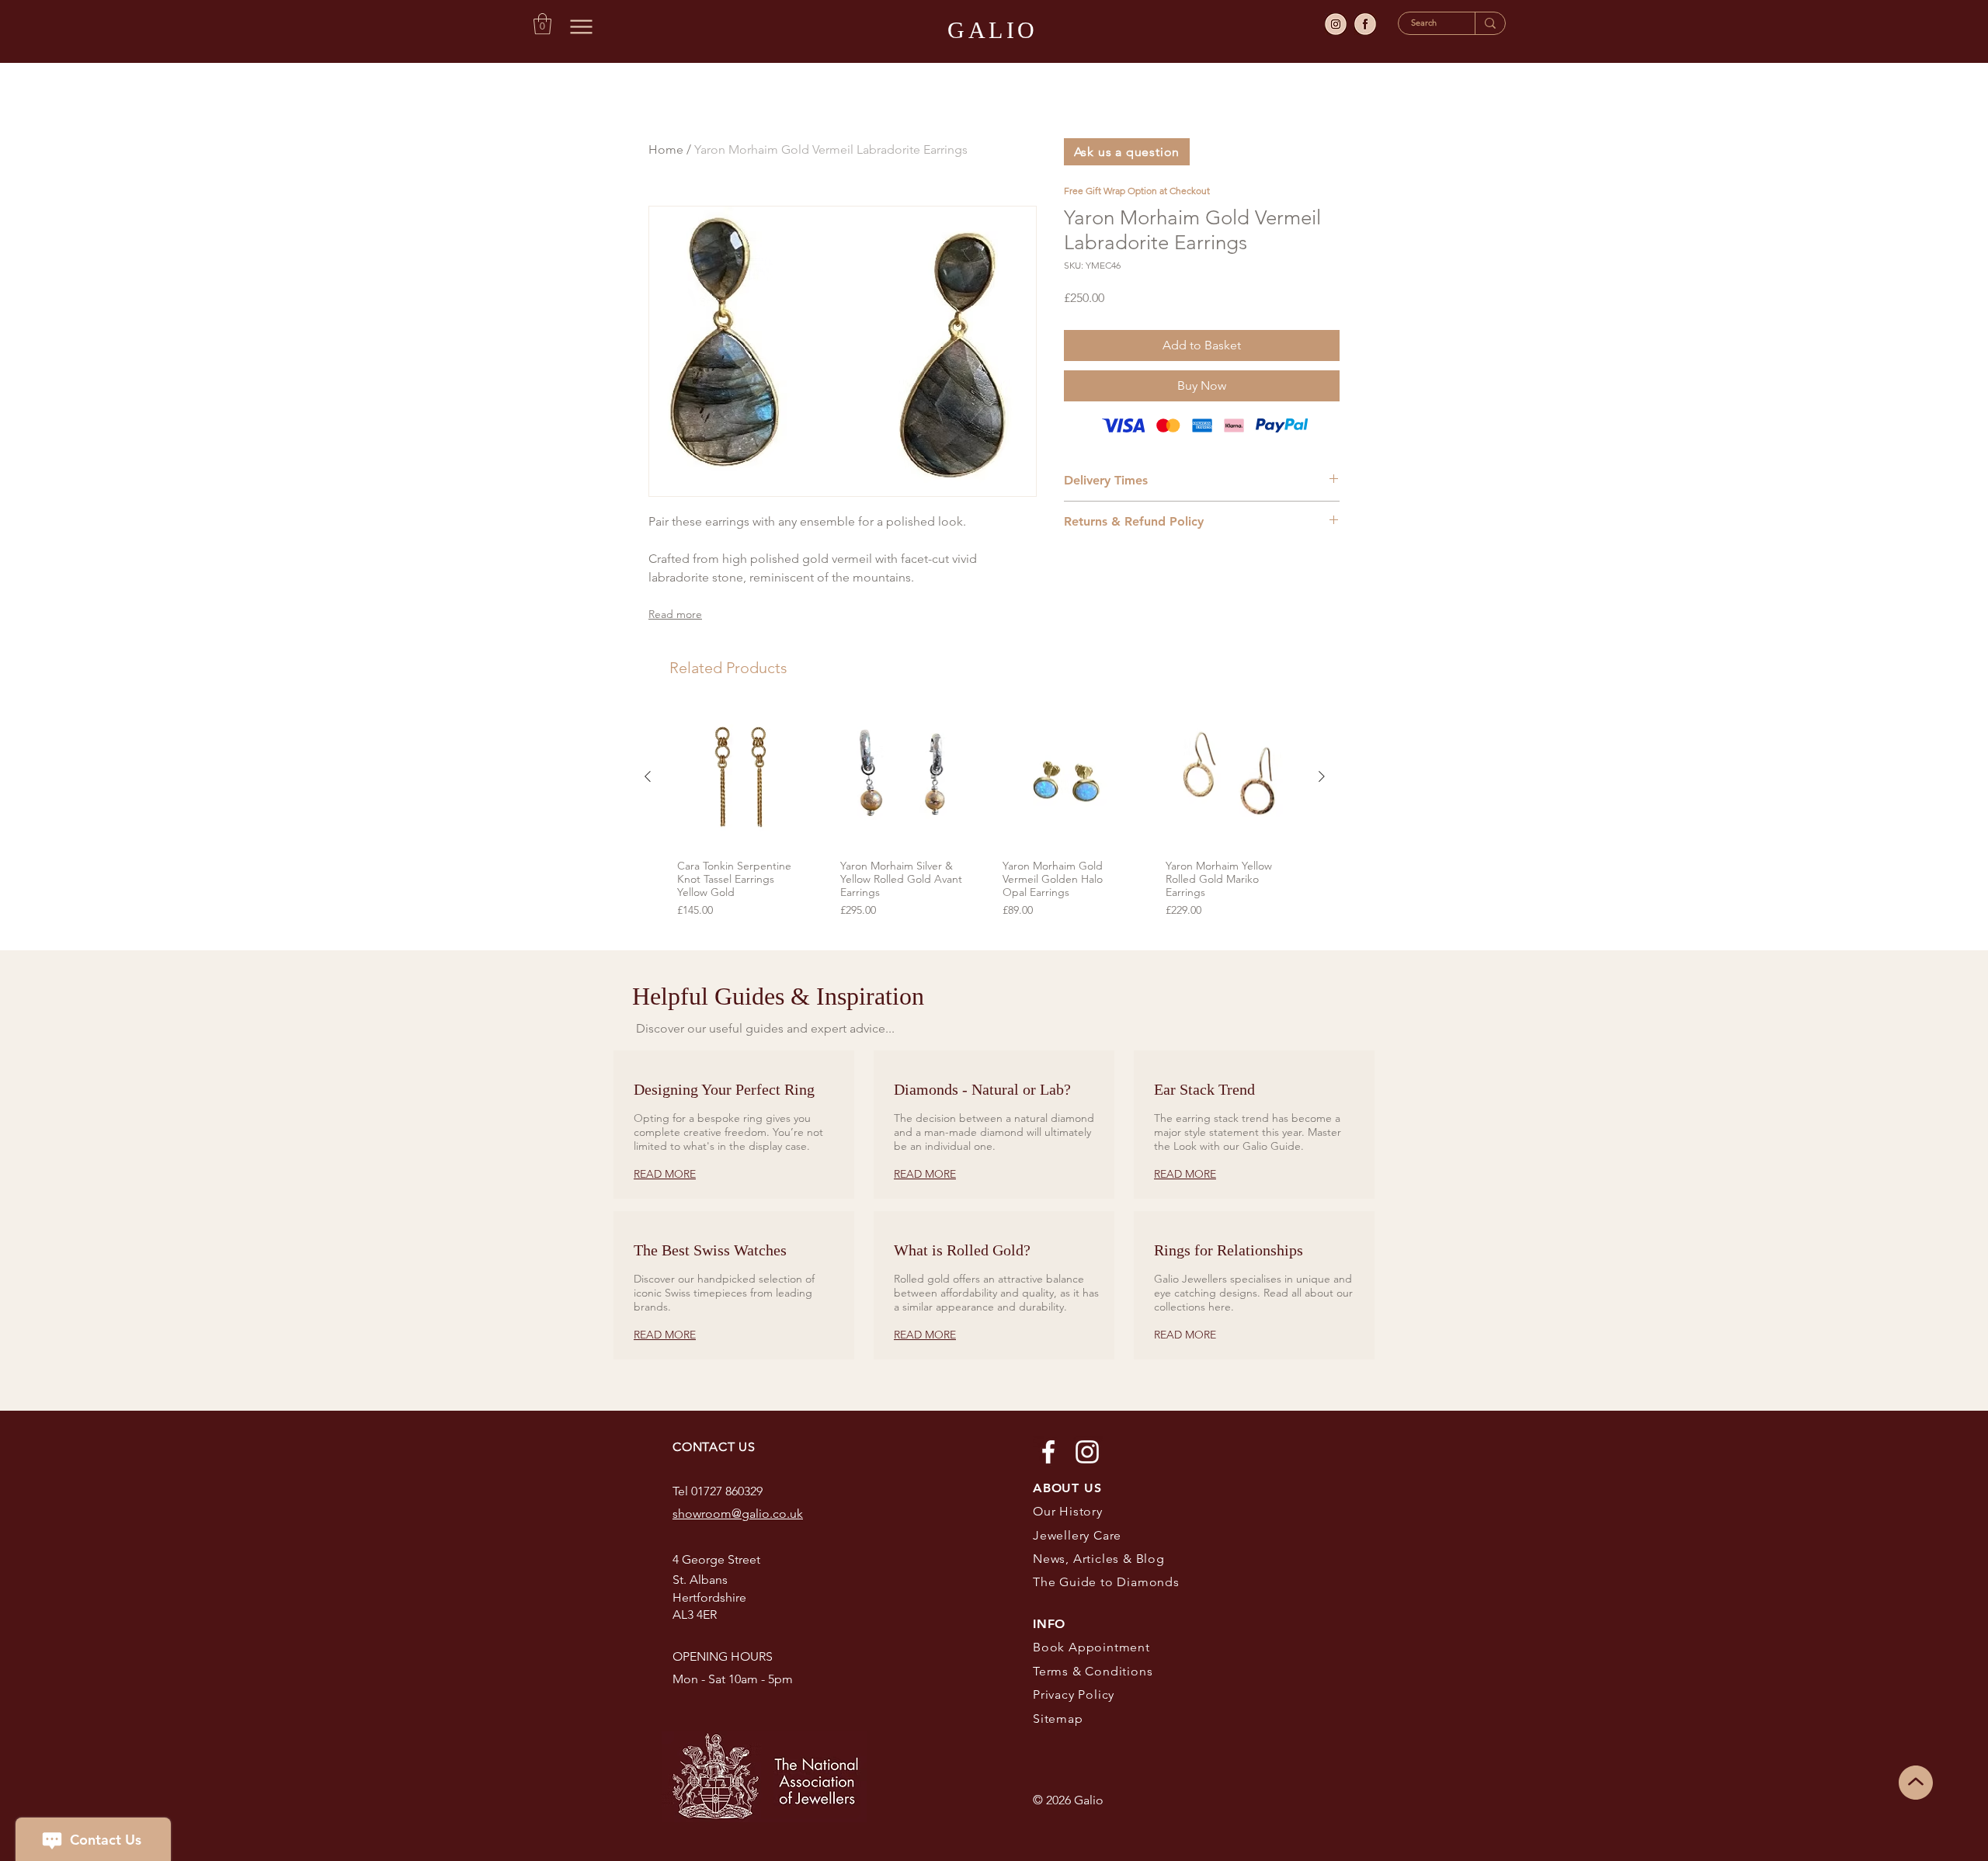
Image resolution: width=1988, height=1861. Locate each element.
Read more (675, 614)
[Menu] (581, 26)
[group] (985, 816)
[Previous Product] (648, 776)
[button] (542, 24)
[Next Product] (1322, 776)
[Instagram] (1087, 1452)
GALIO (993, 30)
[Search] (1490, 23)
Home (666, 149)
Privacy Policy (1074, 1694)
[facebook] (1365, 24)
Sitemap (1058, 1719)
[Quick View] (741, 777)
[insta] (1336, 24)
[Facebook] (1048, 1452)
